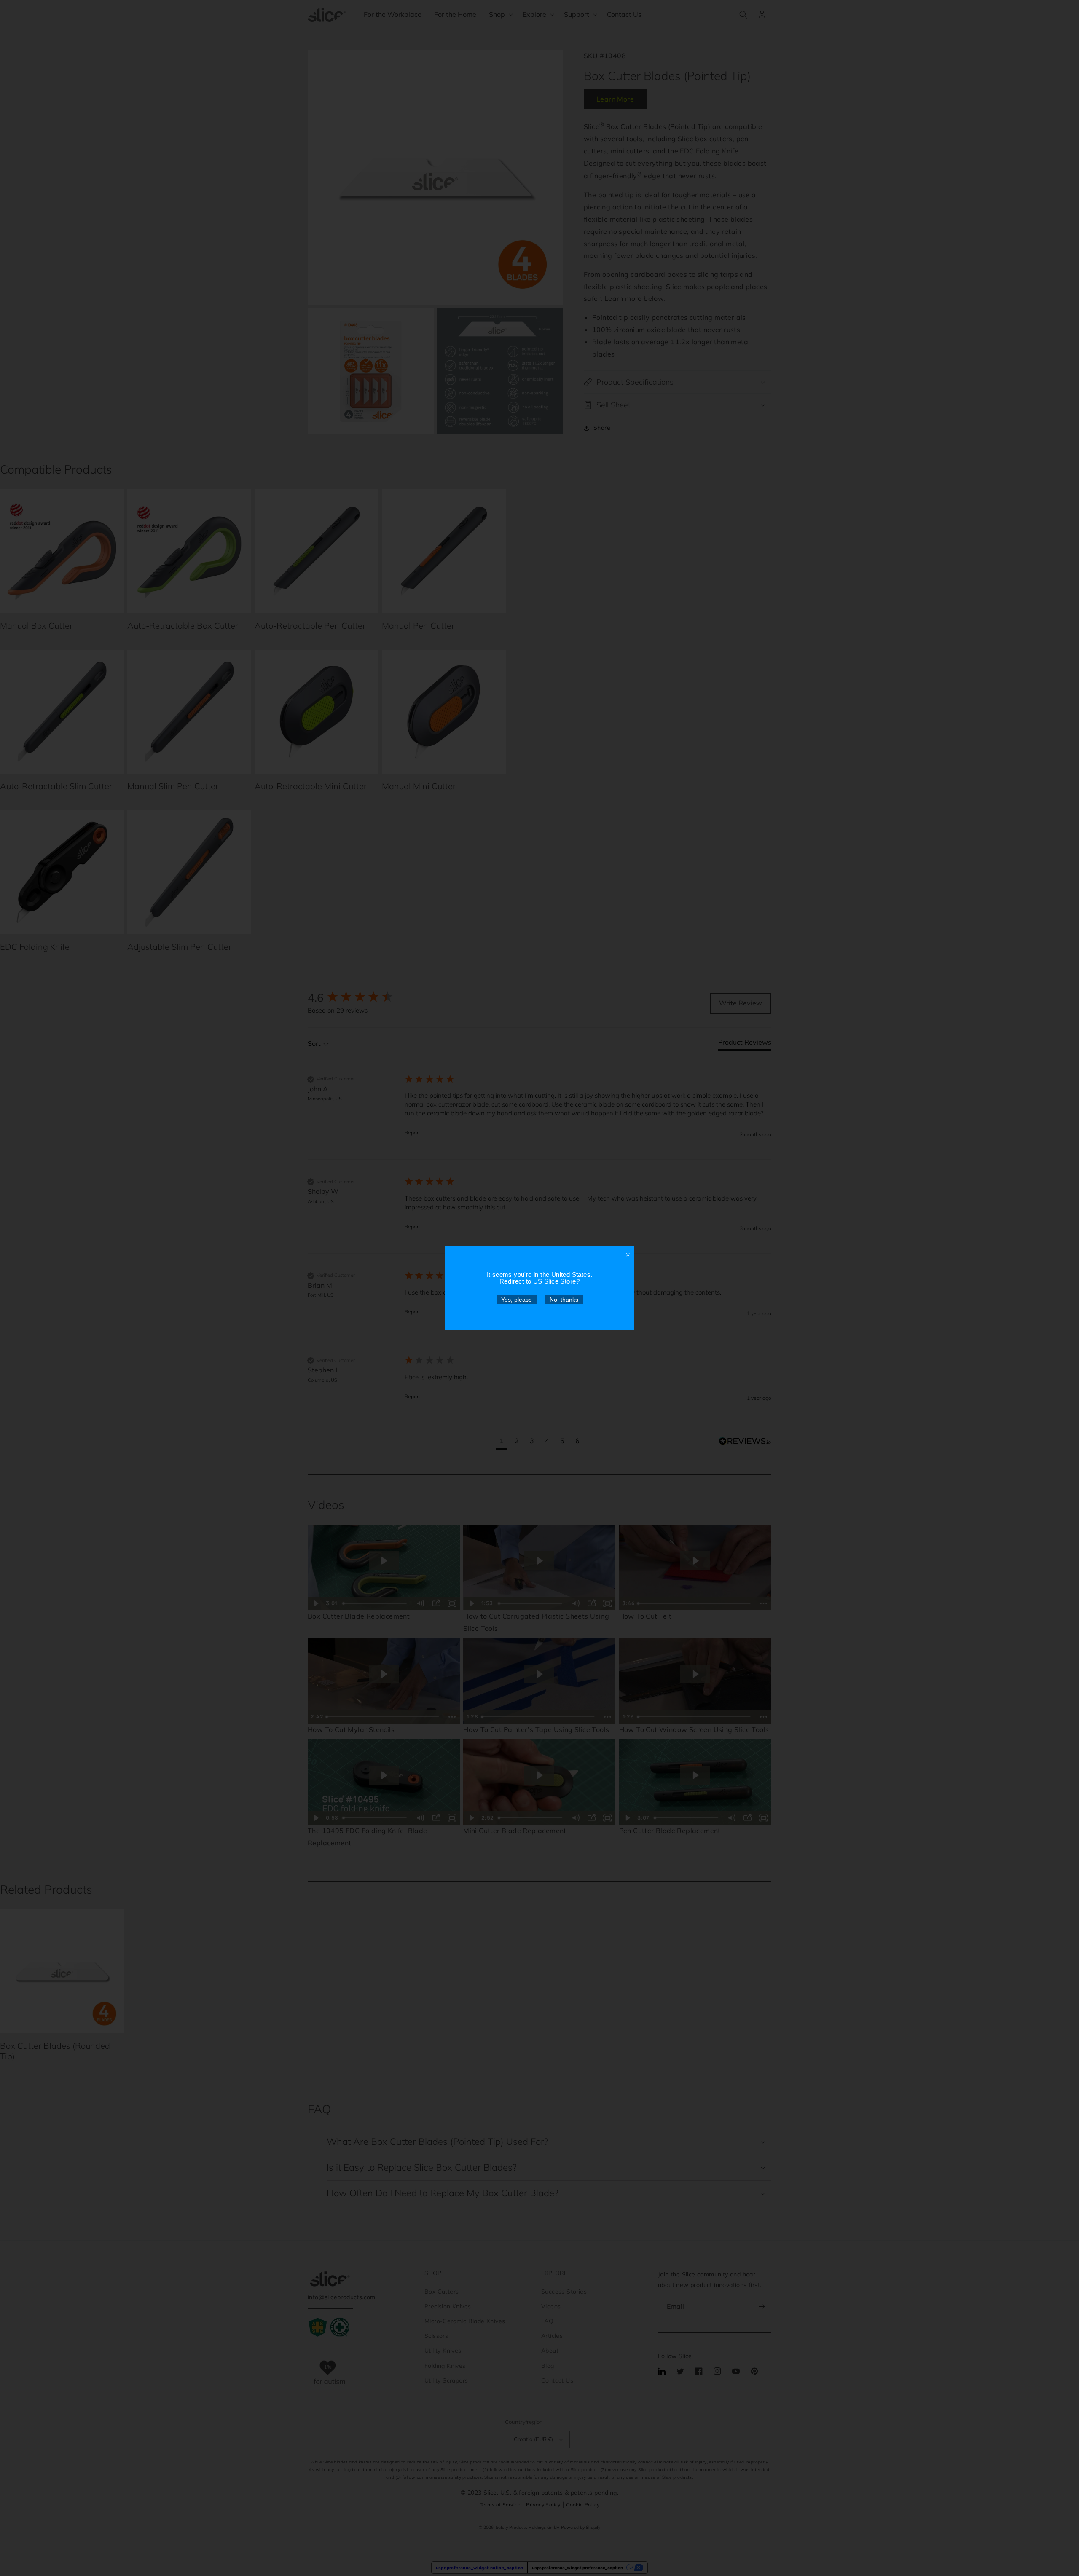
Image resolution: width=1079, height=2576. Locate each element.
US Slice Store (555, 1281)
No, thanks (564, 1299)
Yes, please (517, 1299)
